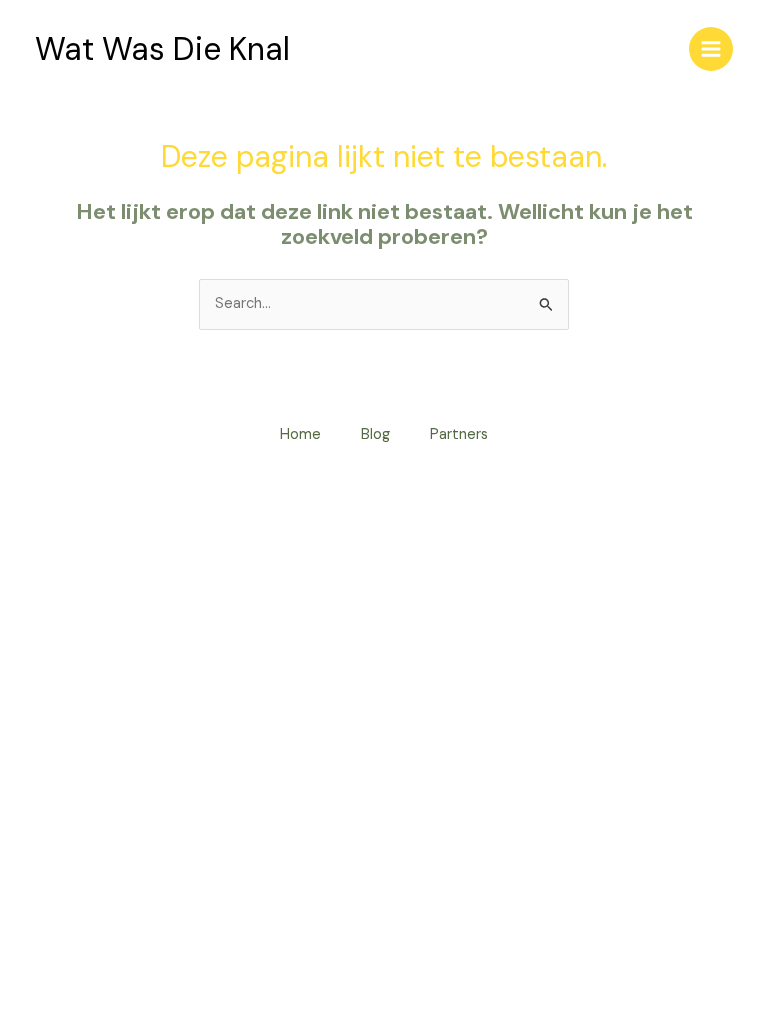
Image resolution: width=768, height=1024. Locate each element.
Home (300, 434)
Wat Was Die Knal (162, 49)
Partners (459, 434)
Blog (375, 434)
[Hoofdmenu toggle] (711, 49)
